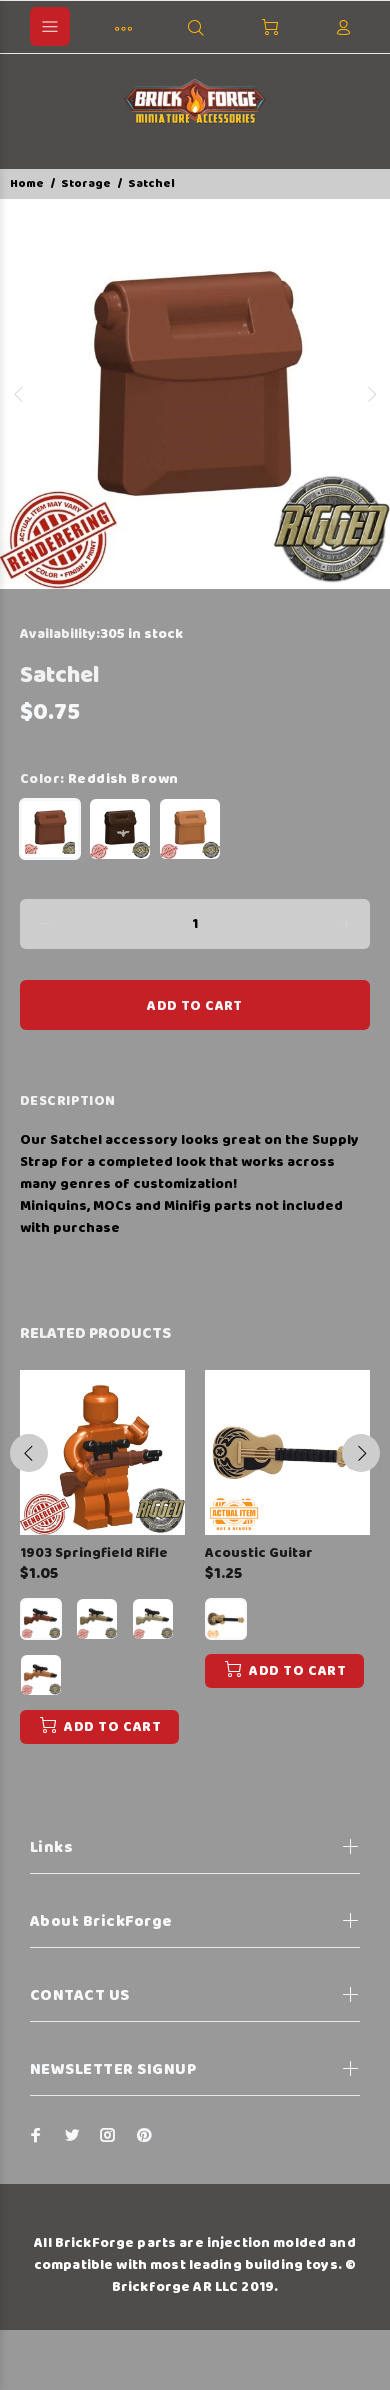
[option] (195, 394)
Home (27, 183)
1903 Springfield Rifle (94, 1553)
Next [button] (371, 394)
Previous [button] (19, 394)
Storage (86, 183)
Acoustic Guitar (259, 1553)
